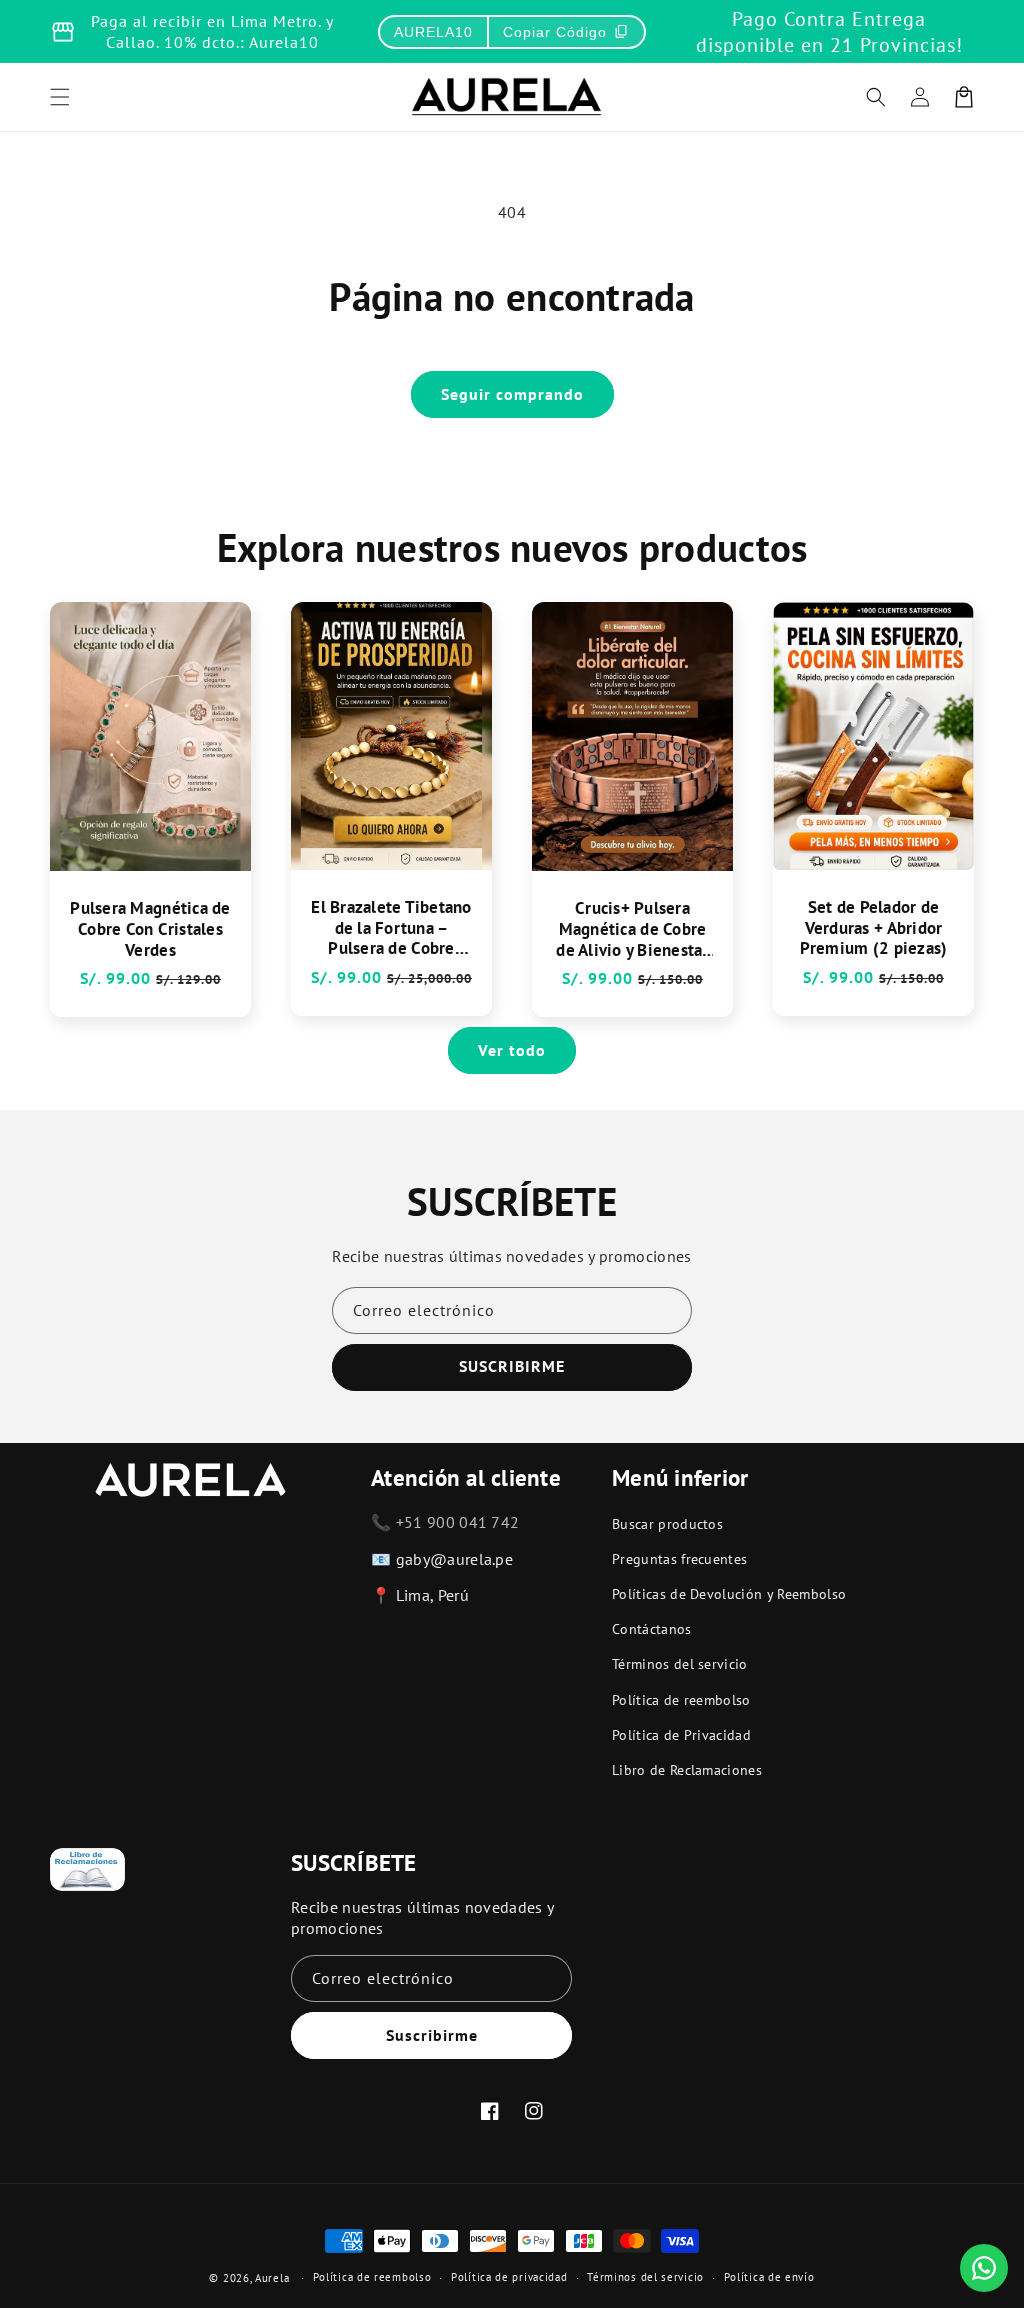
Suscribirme (432, 2035)
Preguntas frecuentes (679, 1559)
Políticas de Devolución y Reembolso (729, 1594)
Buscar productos (667, 1524)
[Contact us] (984, 2268)
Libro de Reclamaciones (687, 1770)
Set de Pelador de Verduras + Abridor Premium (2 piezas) (874, 928)
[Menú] (60, 97)
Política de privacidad (509, 2277)
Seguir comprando (512, 394)
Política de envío (769, 2277)
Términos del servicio (680, 1664)
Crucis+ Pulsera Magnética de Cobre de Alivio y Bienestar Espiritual (632, 929)
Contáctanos (652, 1629)
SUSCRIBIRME (512, 1366)
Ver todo (512, 1050)
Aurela (272, 2278)
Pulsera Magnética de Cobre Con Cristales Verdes (150, 929)
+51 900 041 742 (458, 1522)
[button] (876, 97)
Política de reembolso (681, 1700)
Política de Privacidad (681, 1735)
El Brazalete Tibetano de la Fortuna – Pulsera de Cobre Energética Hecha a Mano (391, 928)
